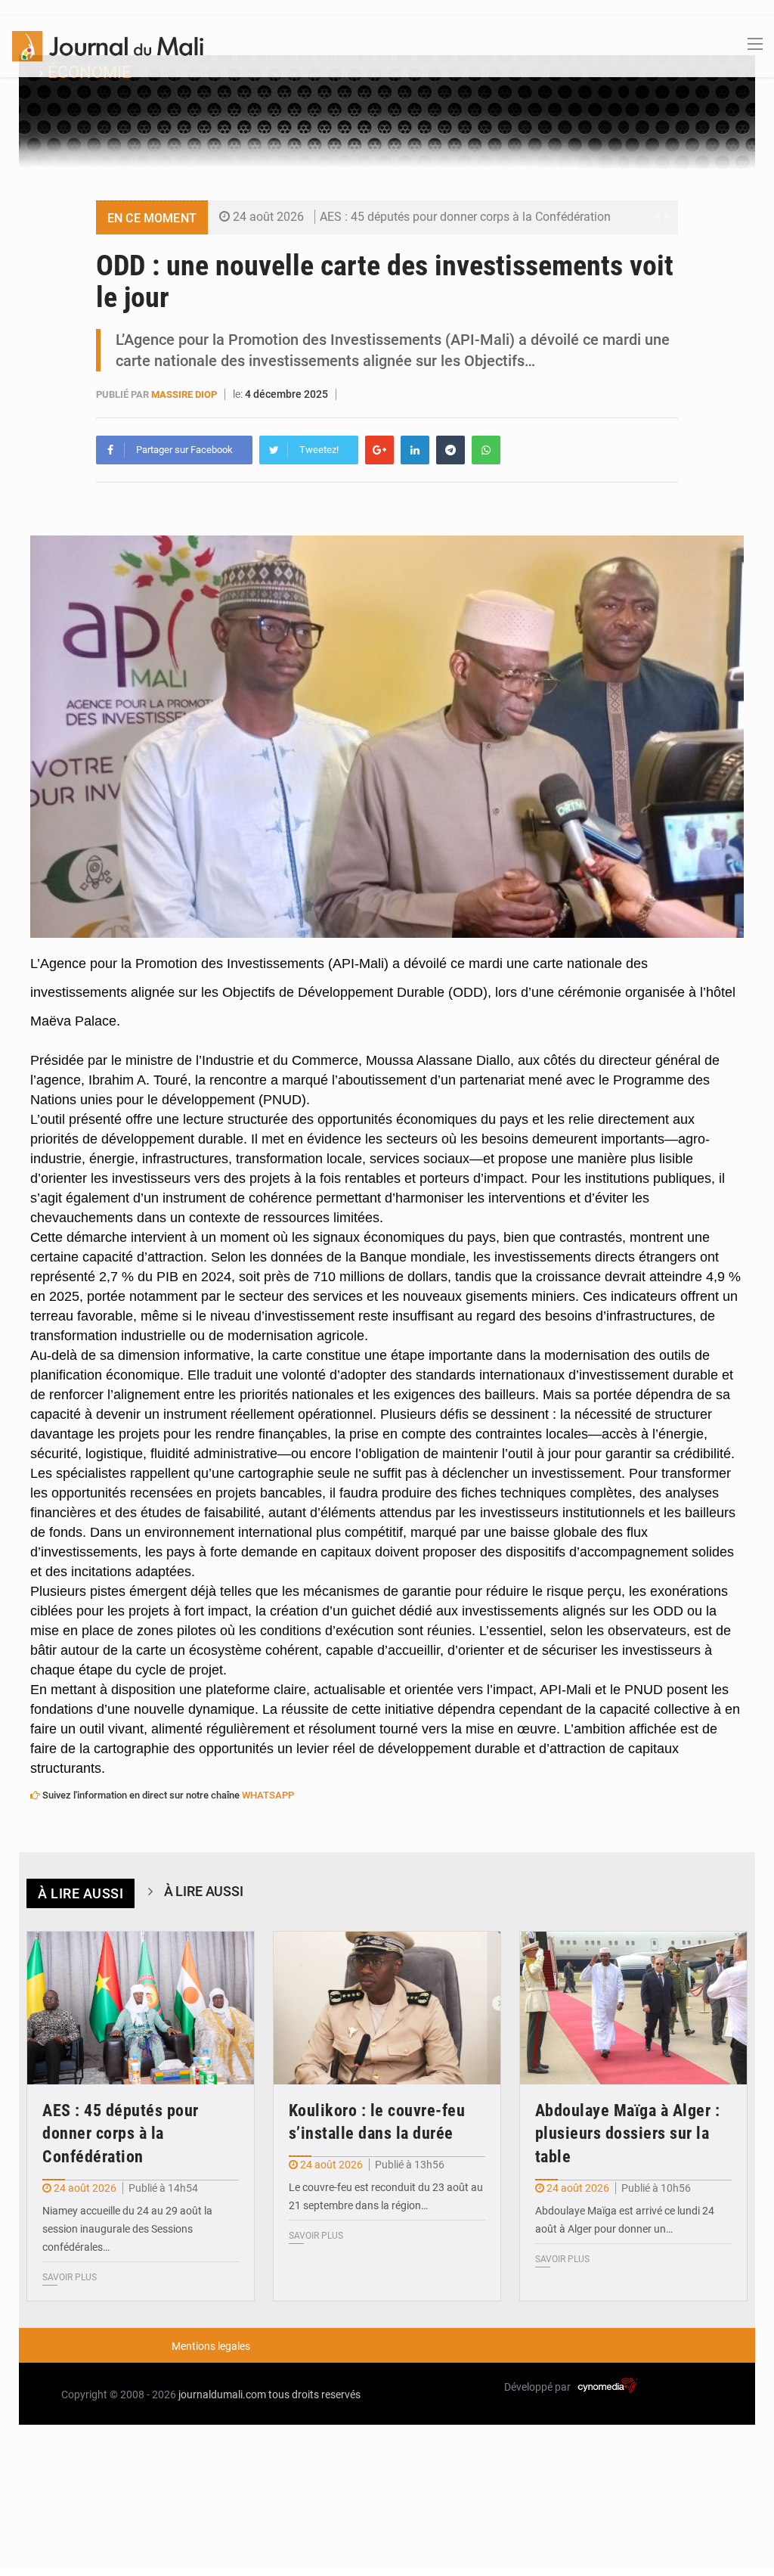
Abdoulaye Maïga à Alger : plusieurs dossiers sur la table (628, 2134)
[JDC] (108, 45)
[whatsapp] (486, 450)
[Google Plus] (379, 450)
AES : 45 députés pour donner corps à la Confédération (465, 217)
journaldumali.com (222, 2394)
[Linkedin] (415, 450)
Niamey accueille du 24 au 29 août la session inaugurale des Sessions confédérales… (127, 2229)
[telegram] (450, 450)
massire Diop (184, 394)
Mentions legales (211, 2346)
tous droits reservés (314, 2394)
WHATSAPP (268, 1795)
